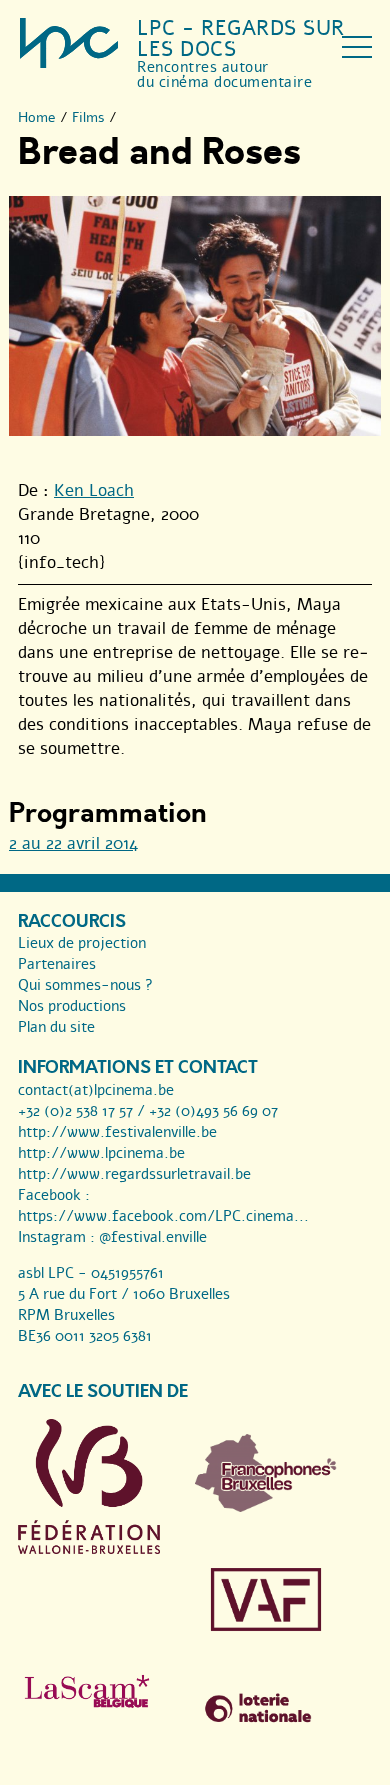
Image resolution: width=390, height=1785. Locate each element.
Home (37, 117)
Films (88, 117)
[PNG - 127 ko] (266, 1507)
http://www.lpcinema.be (101, 1153)
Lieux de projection (82, 943)
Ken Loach (94, 490)
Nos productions (72, 1006)
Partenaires (57, 964)
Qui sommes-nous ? (85, 985)
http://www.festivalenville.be (117, 1132)
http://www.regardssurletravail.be (134, 1174)
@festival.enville (153, 1237)
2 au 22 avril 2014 (73, 843)
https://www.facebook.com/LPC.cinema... (163, 1216)
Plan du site (56, 1027)
